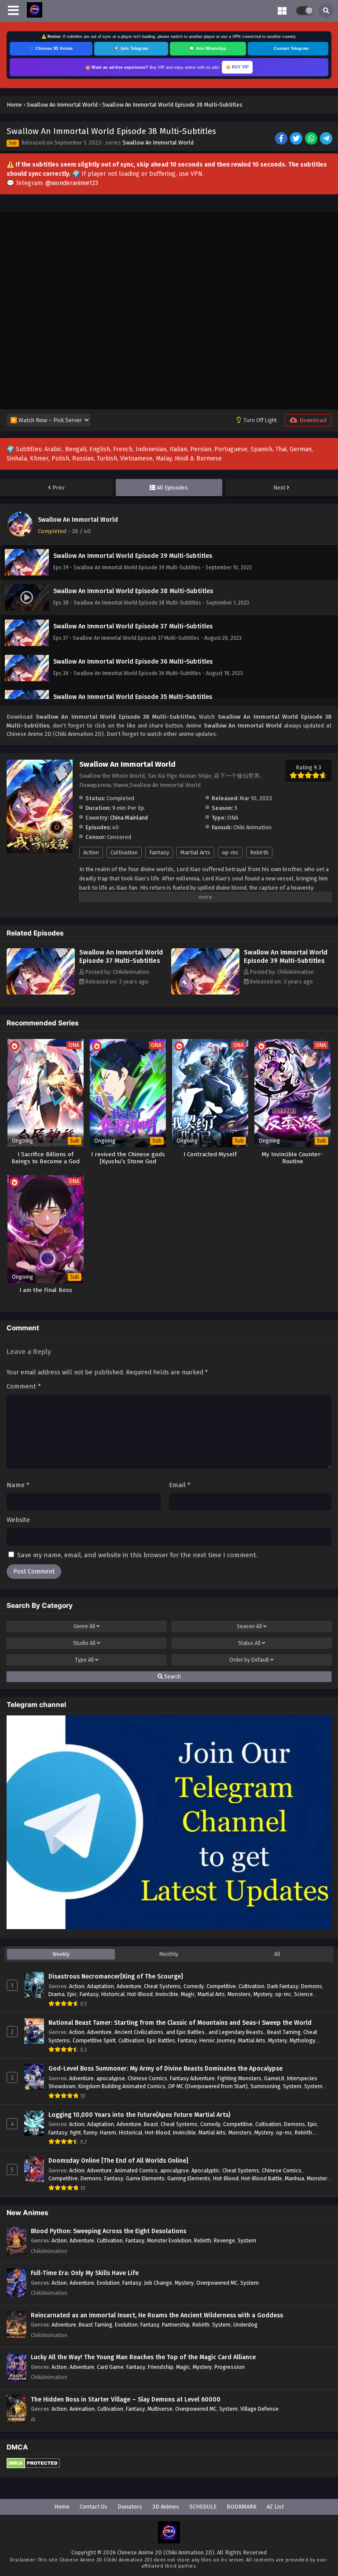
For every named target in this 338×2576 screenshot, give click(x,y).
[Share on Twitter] (297, 139)
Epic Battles (161, 2040)
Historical (113, 1994)
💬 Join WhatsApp (208, 48)
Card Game (110, 2367)
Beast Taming (284, 2032)
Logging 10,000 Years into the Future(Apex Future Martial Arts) (139, 2115)
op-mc (230, 852)
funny (90, 2132)
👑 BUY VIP (237, 67)
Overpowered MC (217, 2283)
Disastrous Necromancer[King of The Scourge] (116, 1977)
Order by (249, 1660)
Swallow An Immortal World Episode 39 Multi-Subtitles (286, 956)
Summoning (265, 2086)
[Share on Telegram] (327, 139)
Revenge (224, 2240)
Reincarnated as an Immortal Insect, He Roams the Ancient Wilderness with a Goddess (157, 2315)
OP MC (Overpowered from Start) (208, 2086)
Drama (57, 1994)
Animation (82, 2409)
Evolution (108, 2283)
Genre (84, 1626)
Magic (188, 1994)
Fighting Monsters (239, 2078)
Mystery (263, 1994)
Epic (72, 1994)
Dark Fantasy (283, 1986)
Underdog (245, 2325)
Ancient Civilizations (139, 2032)
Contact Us (94, 2507)
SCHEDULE (203, 2507)
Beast (151, 2124)
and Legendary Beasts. (237, 2032)
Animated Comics (136, 2170)
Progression (230, 2367)
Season (249, 1626)
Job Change (158, 2283)
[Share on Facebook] (282, 139)
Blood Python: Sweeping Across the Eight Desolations (108, 2231)
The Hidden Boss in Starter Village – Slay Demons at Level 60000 (126, 2400)
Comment (24, 1386)
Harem (108, 2132)
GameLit (274, 2078)
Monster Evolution (169, 2240)
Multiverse (160, 2409)
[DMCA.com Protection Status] (33, 2467)
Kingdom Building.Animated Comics (122, 2086)
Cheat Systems (162, 1986)
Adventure (129, 1986)
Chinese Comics (147, 2078)
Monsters (239, 1994)
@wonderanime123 (72, 183)
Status (249, 1643)
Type (84, 1660)
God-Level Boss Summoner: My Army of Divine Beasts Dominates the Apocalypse (165, 2069)
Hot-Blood (140, 1994)
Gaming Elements (189, 2178)
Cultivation (124, 852)
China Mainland (129, 818)
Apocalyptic (206, 2170)
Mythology (302, 2040)
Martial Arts (195, 852)
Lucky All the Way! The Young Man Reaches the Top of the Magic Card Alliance (143, 2357)
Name (18, 1485)
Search (172, 1677)
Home (62, 2507)
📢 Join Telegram (131, 48)
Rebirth (259, 852)
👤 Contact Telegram (288, 48)
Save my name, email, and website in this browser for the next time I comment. (137, 1555)
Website (18, 1520)
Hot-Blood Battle (262, 2178)
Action (91, 852)
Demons (312, 1986)
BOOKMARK (242, 2507)
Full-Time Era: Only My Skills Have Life (85, 2273)
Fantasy (159, 852)
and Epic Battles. (186, 2032)
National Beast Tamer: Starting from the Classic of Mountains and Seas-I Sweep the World (180, 2023)
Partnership (176, 2325)
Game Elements (145, 2178)
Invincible (167, 1994)
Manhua (294, 2178)
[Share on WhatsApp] (312, 139)
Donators (130, 2507)
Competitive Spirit (94, 2040)
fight (75, 2132)
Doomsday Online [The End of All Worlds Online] (118, 2161)
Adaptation (101, 1986)
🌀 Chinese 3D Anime (51, 48)
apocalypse (111, 2078)
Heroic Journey (217, 2040)
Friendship (161, 2367)
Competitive (221, 1986)
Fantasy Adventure (192, 2078)
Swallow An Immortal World (158, 143)
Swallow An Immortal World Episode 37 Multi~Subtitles (121, 956)
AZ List (275, 2507)
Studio (84, 1643)
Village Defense (259, 2409)
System (292, 2086)
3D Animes (166, 2507)
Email (180, 1485)
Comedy (194, 1986)
